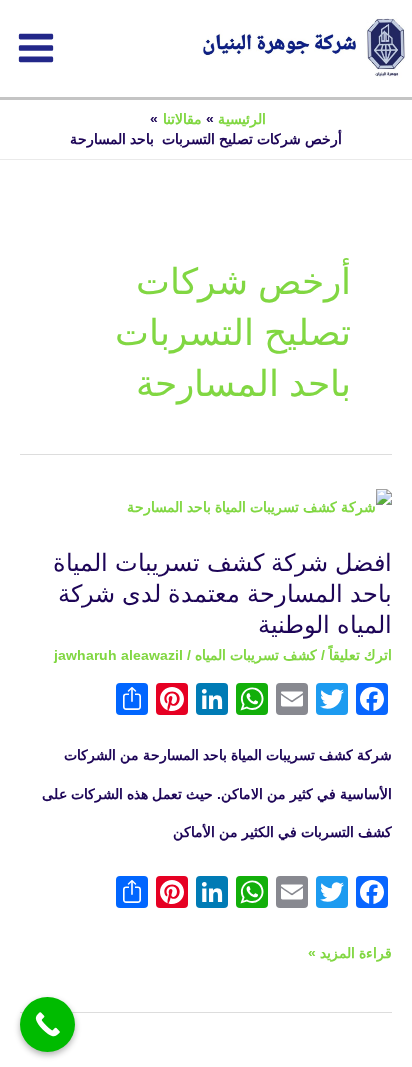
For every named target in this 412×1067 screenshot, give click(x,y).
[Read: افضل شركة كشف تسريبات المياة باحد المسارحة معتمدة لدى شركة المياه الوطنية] (259, 507)
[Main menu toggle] (36, 47)
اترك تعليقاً (360, 655)
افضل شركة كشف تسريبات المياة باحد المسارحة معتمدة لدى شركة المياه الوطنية (222, 594)
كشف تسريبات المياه (256, 655)
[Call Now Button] (47, 1024)
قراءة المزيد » (350, 948)
